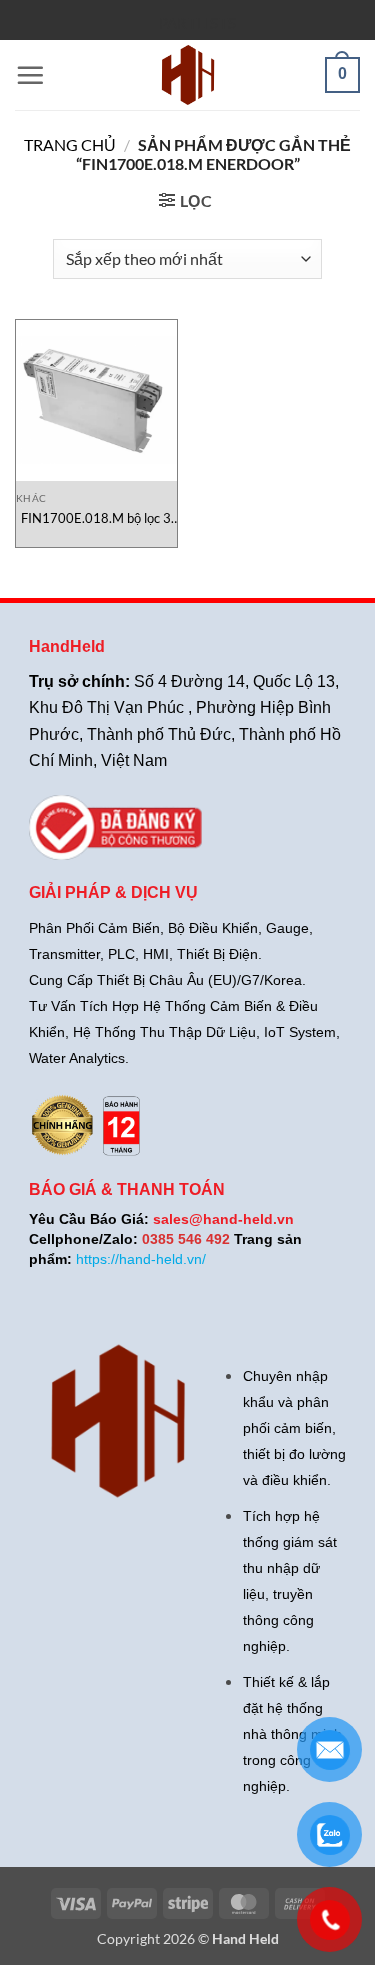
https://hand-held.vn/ (141, 1259)
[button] (30, 75)
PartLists (198, 23)
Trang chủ (70, 144)
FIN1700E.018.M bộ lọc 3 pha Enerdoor (96, 518)
